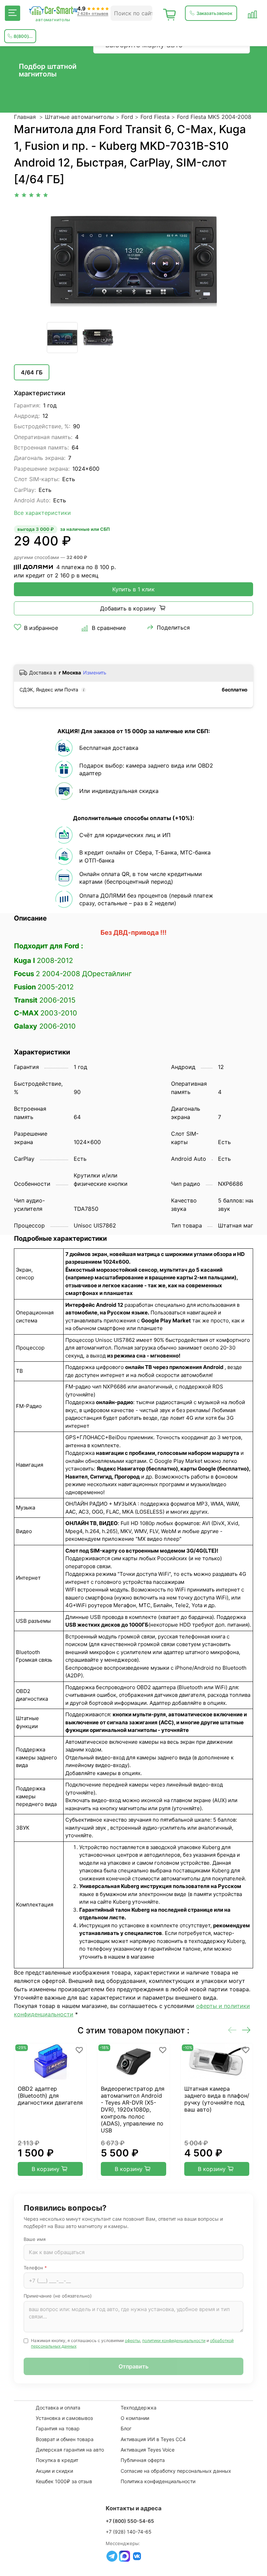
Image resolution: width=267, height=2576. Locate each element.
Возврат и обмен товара (65, 2439)
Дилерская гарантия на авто (70, 2450)
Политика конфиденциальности (158, 2481)
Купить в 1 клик (133, 589)
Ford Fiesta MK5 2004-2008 (214, 117)
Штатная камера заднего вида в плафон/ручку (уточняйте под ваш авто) (217, 2099)
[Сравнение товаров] (252, 13)
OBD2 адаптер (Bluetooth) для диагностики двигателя (50, 2096)
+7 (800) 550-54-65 (130, 2521)
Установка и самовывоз (64, 2418)
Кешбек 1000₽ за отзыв (64, 2481)
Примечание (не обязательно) (58, 2296)
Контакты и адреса (134, 2508)
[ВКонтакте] (137, 2556)
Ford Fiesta (155, 117)
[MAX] (124, 2556)
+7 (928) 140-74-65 (129, 2532)
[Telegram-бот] (112, 2556)
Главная (25, 117)
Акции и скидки (54, 2471)
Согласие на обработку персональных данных (176, 2471)
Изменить (95, 673)
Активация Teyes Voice (148, 2450)
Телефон (35, 2268)
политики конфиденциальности (174, 2340)
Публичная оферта (143, 2460)
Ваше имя (35, 2239)
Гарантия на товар (58, 2428)
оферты (132, 2340)
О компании (135, 2418)
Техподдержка (139, 2408)
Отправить (133, 2366)
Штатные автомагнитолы (79, 117)
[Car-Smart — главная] (53, 11)
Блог (126, 2428)
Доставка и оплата (58, 2408)
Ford (127, 117)
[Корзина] (170, 13)
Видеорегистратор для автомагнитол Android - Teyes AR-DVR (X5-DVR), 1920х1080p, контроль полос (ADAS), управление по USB (133, 2109)
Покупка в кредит (57, 2460)
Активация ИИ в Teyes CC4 (153, 2439)
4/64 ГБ (32, 372)
